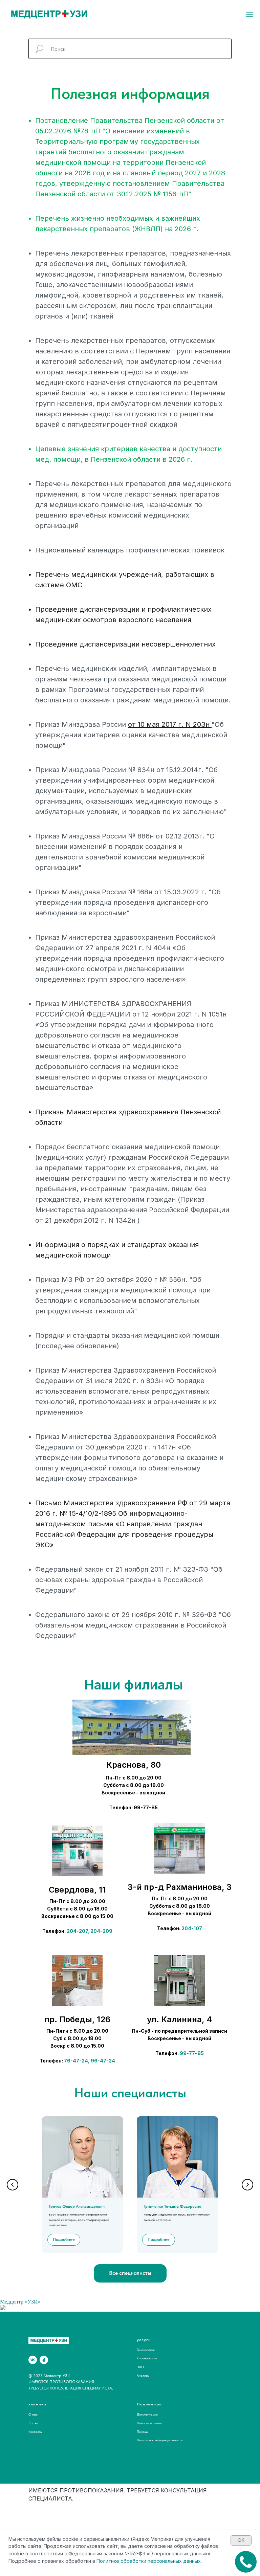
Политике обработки (121, 2561)
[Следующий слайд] (247, 2185)
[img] (77, 1851)
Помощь (143, 2431)
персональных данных (174, 2561)
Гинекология (146, 2350)
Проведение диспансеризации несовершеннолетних (125, 644)
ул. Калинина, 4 (179, 2019)
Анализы (143, 2375)
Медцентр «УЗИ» (20, 2302)
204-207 (77, 1931)
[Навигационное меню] (250, 14)
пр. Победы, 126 (77, 2019)
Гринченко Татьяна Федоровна (172, 2206)
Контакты (35, 2431)
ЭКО (140, 2367)
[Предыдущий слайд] (13, 2185)
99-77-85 (192, 2053)
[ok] (44, 2360)
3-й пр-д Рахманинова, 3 (180, 1887)
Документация (147, 2414)
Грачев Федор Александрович (77, 2206)
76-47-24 (76, 2061)
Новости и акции (149, 2423)
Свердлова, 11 (77, 1890)
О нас (33, 2414)
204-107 (192, 1928)
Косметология (147, 2358)
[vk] (33, 2360)
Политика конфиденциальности (160, 2440)
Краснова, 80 (134, 1765)
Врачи (33, 2423)
